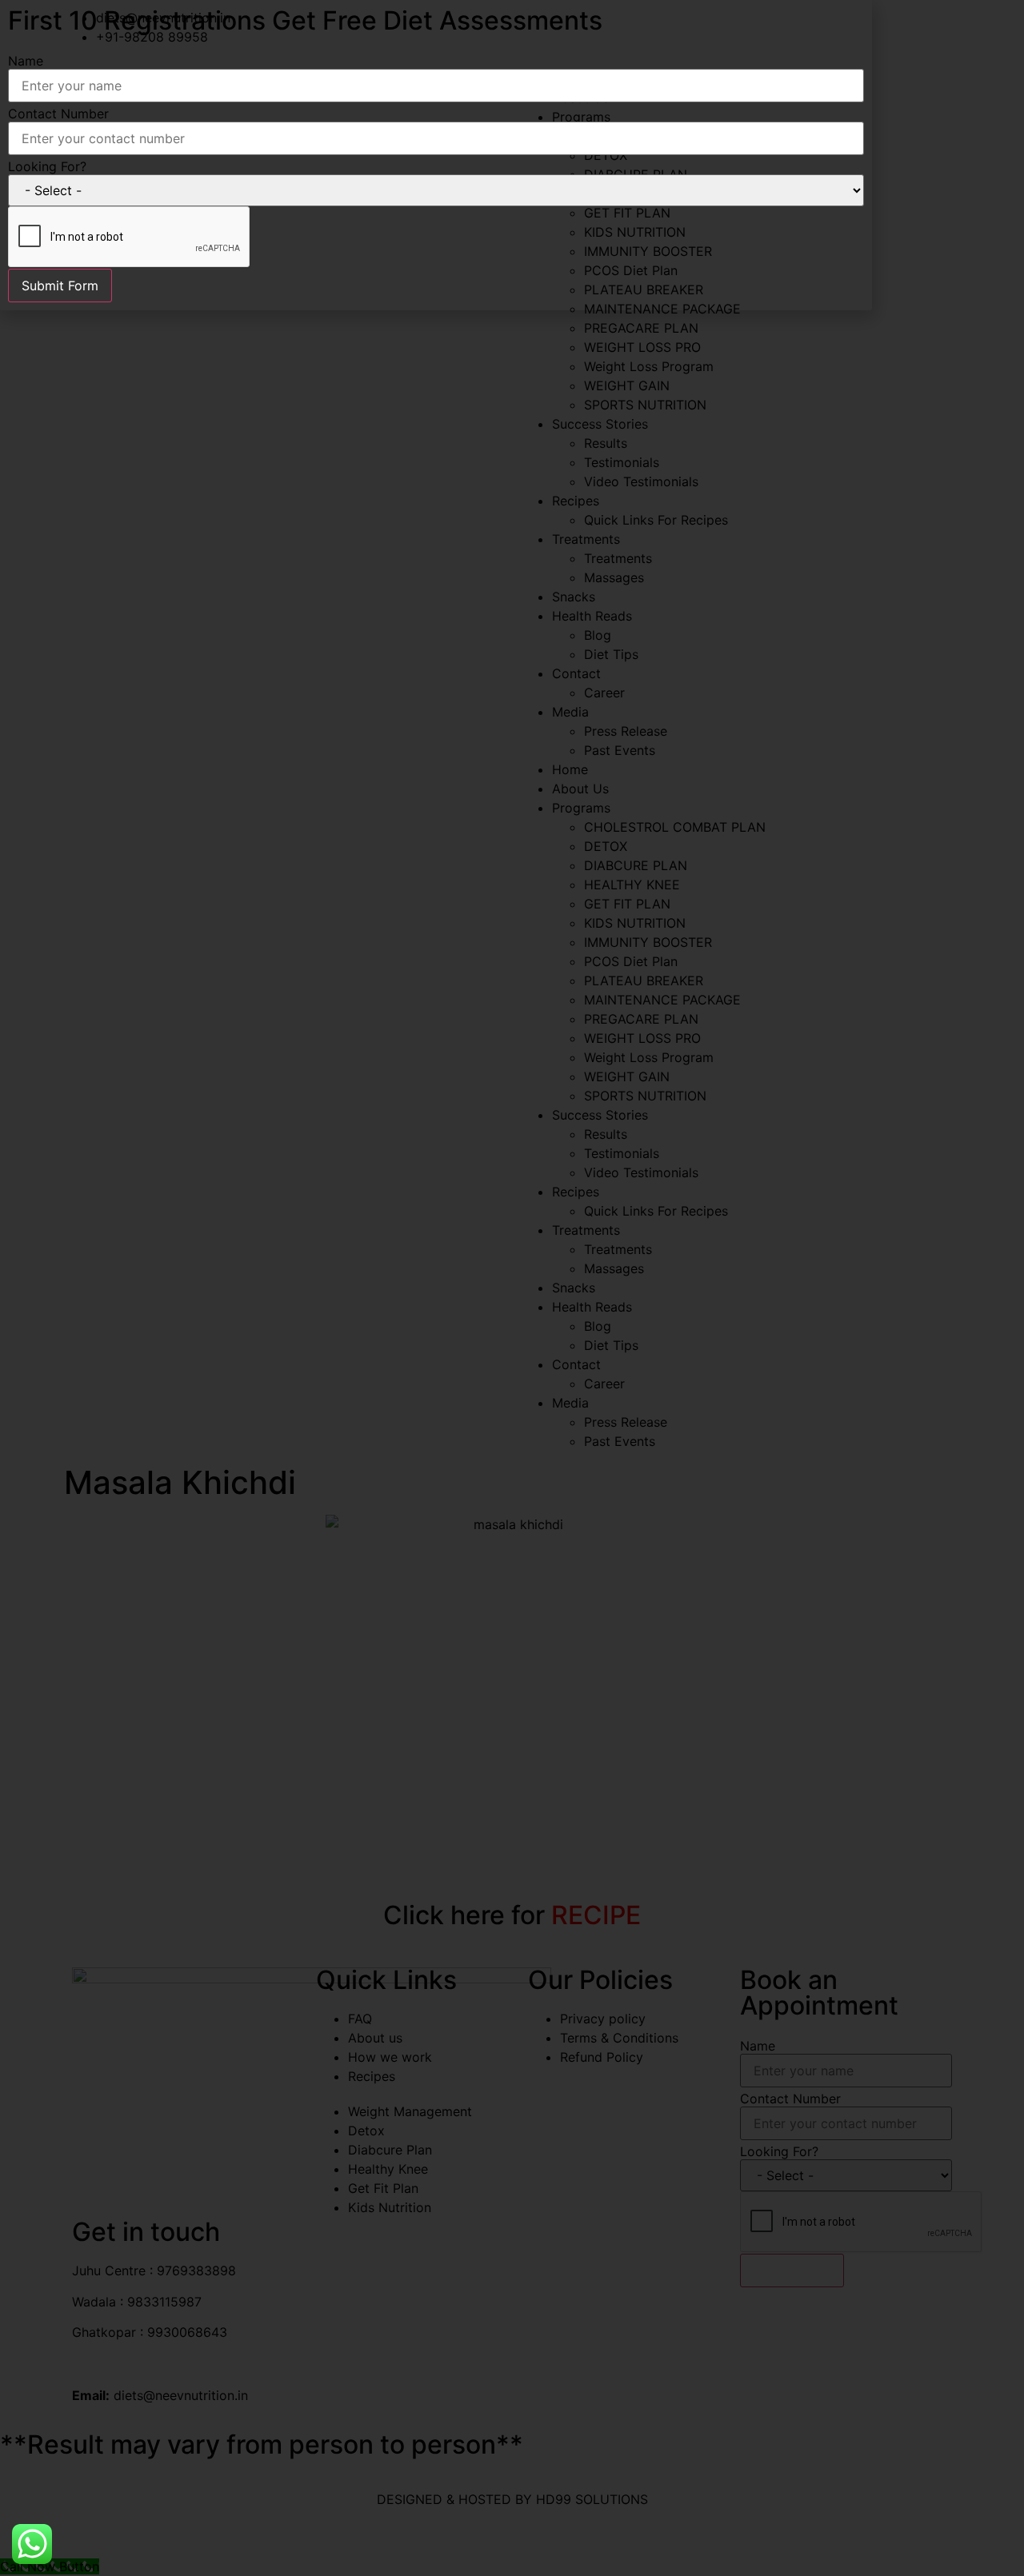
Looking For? (47, 166)
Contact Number (58, 114)
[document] (512, 1288)
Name (26, 61)
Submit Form (60, 286)
